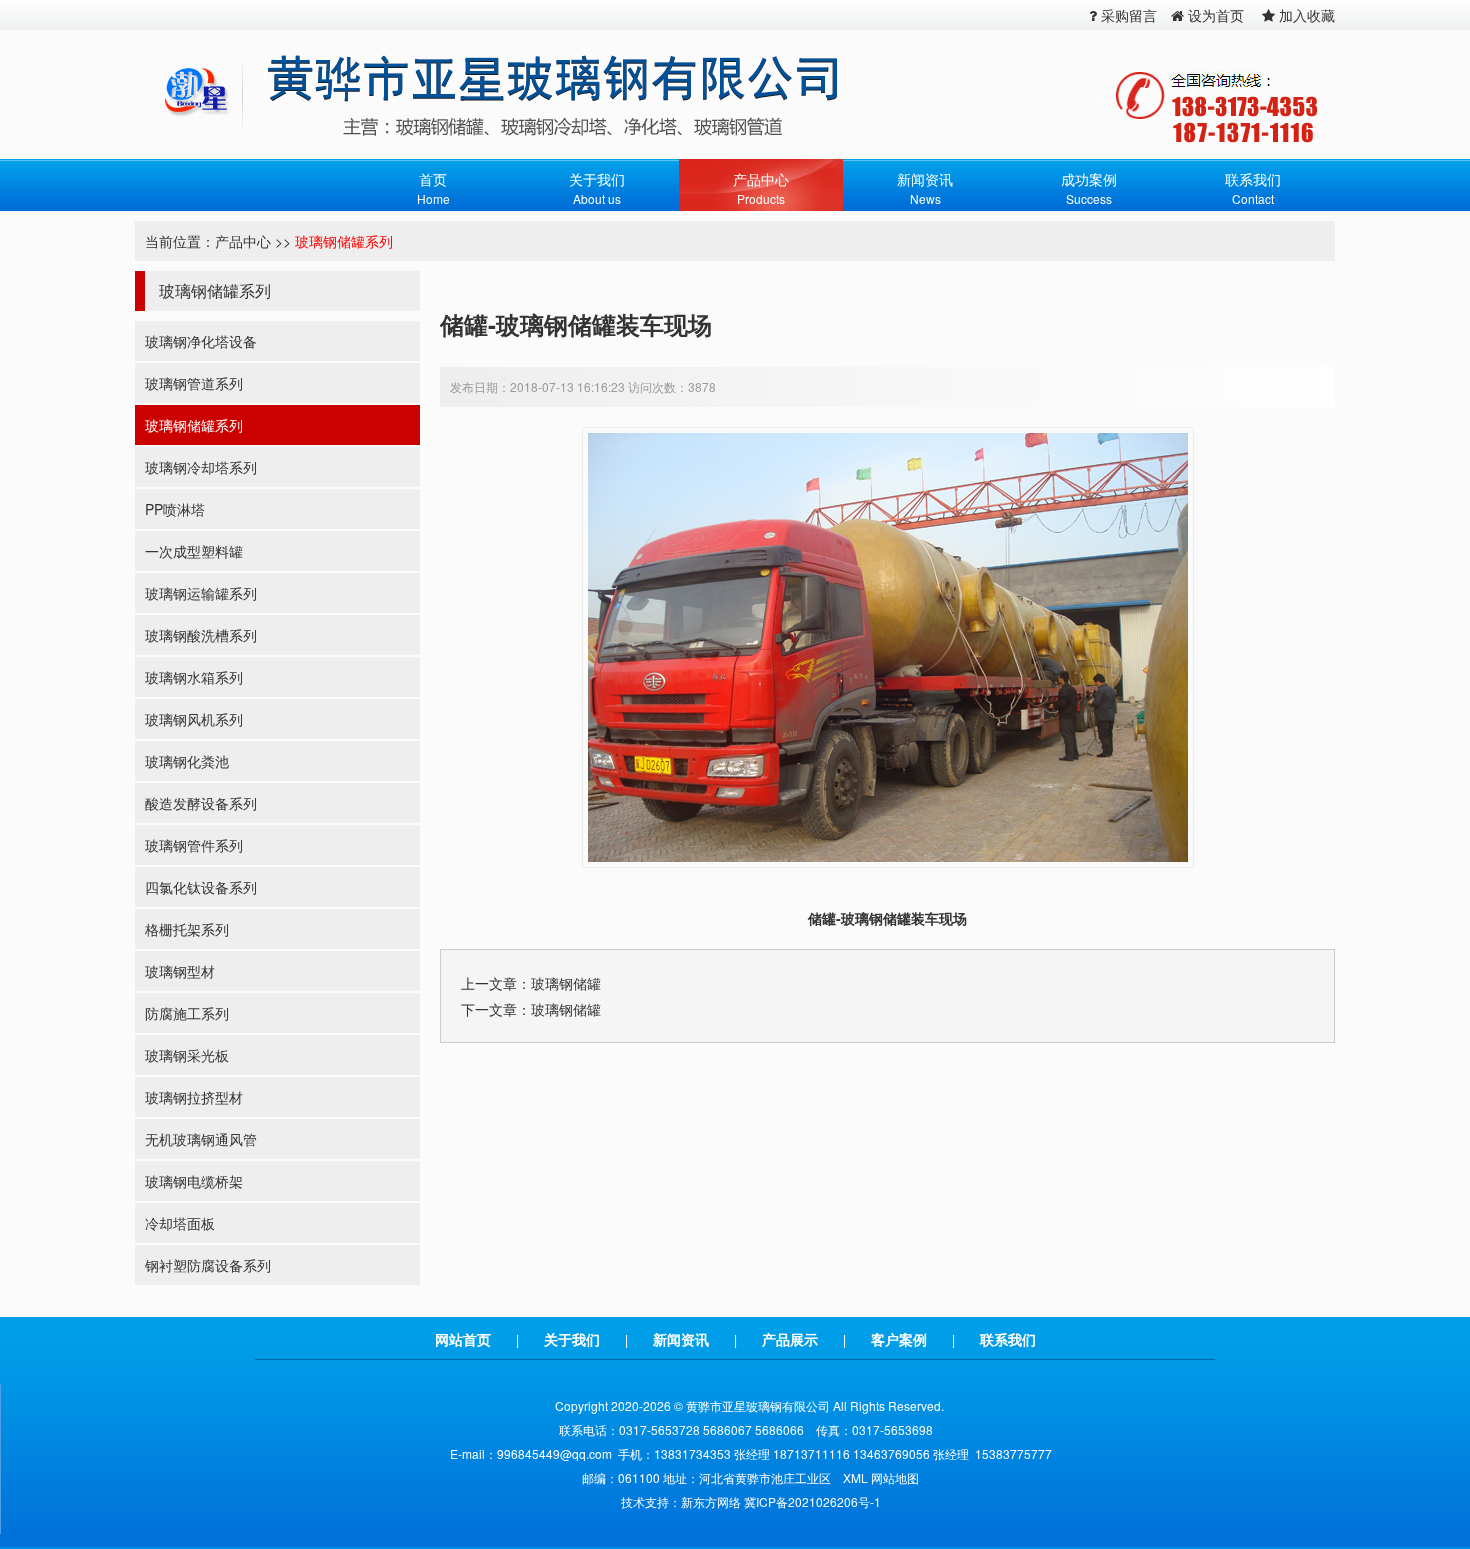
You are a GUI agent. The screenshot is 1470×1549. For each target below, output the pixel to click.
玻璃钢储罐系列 (344, 241)
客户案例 (899, 1339)
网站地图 (895, 1477)
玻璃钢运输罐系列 (201, 593)
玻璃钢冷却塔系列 (201, 467)
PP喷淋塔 (175, 509)
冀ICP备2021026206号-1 (812, 1501)
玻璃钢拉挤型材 (194, 1097)
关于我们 (572, 1339)
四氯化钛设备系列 (201, 887)
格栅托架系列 (187, 929)
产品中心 (243, 241)
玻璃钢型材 (180, 971)
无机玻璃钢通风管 (201, 1139)
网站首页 (463, 1339)
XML (855, 1477)
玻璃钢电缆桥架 (194, 1181)
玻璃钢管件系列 (194, 845)
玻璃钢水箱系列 (194, 677)
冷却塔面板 (180, 1223)
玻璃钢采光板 (187, 1055)
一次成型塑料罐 (194, 551)
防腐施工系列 (187, 1013)
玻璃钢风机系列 (194, 719)
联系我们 (1008, 1339)
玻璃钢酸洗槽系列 (201, 635)
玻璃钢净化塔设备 (201, 341)
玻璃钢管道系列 (194, 383)
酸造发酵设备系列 (201, 803)
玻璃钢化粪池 (187, 761)
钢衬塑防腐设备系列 (208, 1265)
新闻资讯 (681, 1339)
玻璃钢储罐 (566, 983)
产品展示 (790, 1339)
